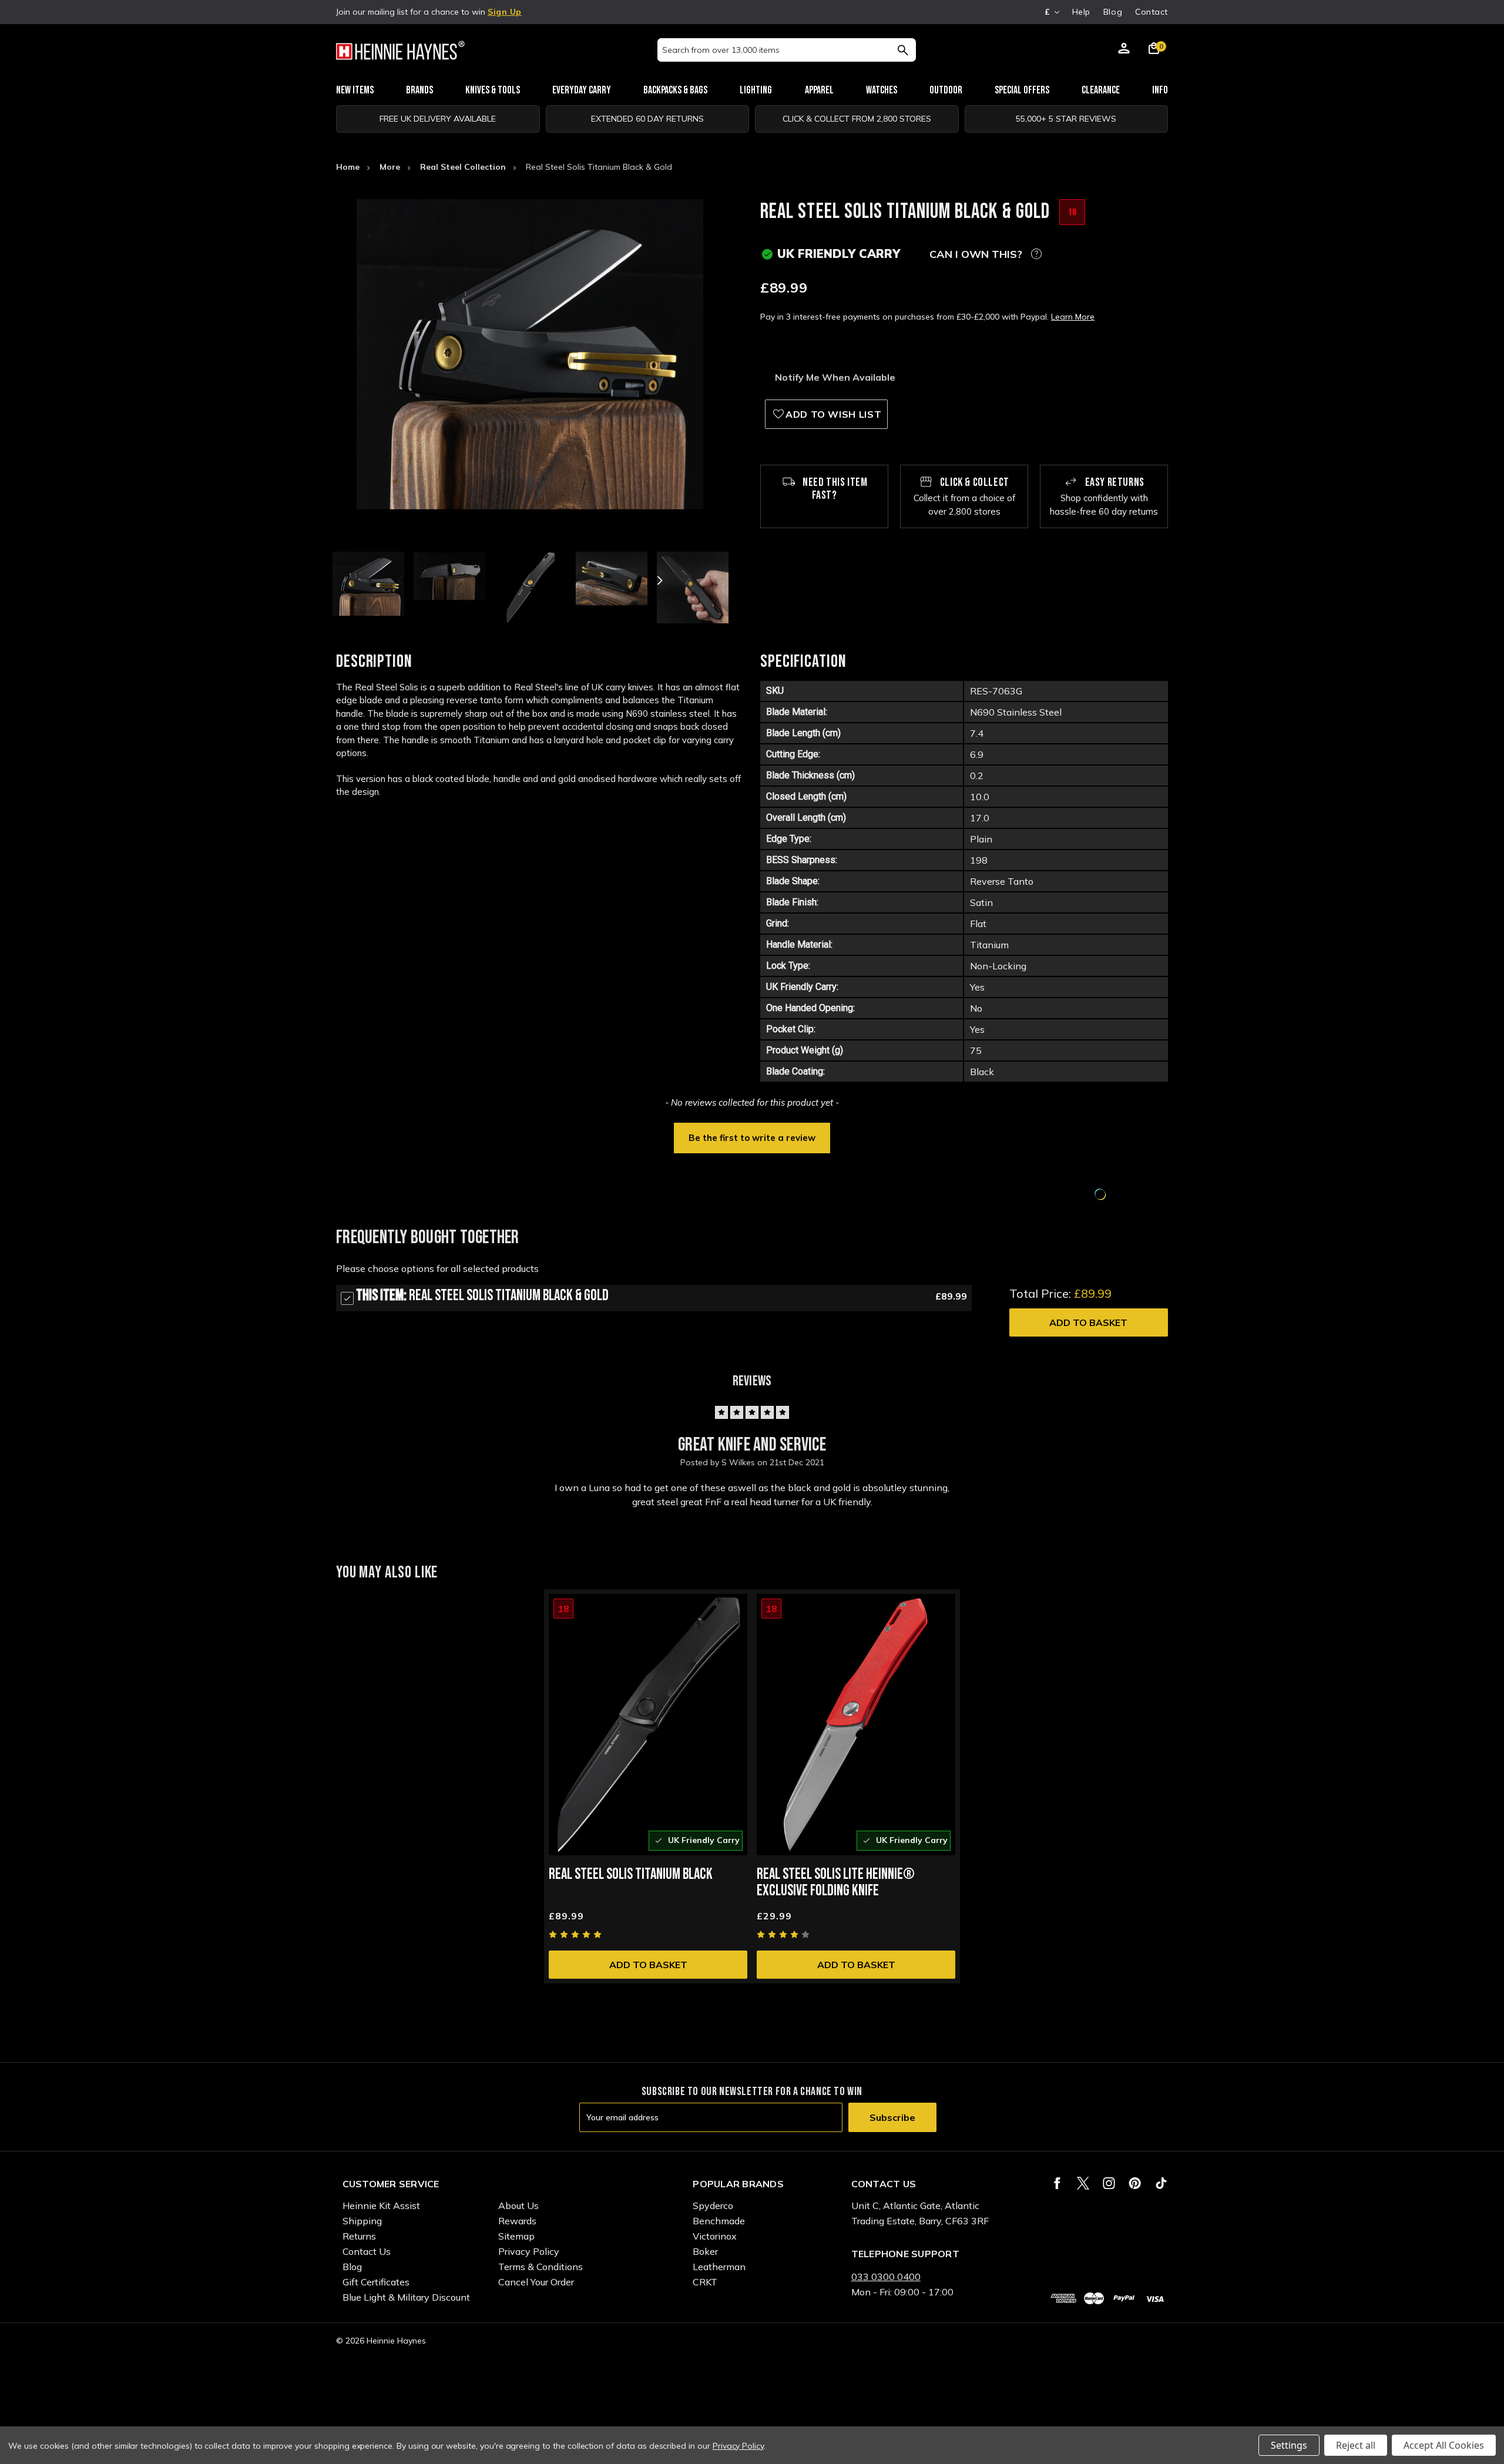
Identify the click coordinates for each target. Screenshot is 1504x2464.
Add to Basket (1088, 1322)
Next (659, 580)
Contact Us (367, 2251)
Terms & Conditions (540, 2267)
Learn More (1073, 317)
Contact (1151, 12)
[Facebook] (1057, 2183)
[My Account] (1124, 50)
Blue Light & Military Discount (406, 2297)
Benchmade (719, 2221)
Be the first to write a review (752, 1138)
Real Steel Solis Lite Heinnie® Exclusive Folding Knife (836, 1883)
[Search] (903, 50)
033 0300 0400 (886, 2277)
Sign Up (505, 12)
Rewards (517, 2221)
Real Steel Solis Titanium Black (631, 1874)
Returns (359, 2236)
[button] (752, 1137)
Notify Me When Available (835, 377)
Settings (1289, 2445)
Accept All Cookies (1444, 2445)
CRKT (705, 2282)
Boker (705, 2251)
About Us (518, 2205)
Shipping (362, 2221)
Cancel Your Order (536, 2282)
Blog (1113, 12)
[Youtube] (1161, 2183)
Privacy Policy (529, 2251)
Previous (401, 580)
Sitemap (516, 2236)
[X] (1083, 2183)
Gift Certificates (376, 2282)
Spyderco (713, 2205)
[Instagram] (1109, 2183)
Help (1081, 12)
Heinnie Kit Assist (381, 2205)
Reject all (1356, 2445)
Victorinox (715, 2236)
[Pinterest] (1135, 2183)
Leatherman (719, 2267)
